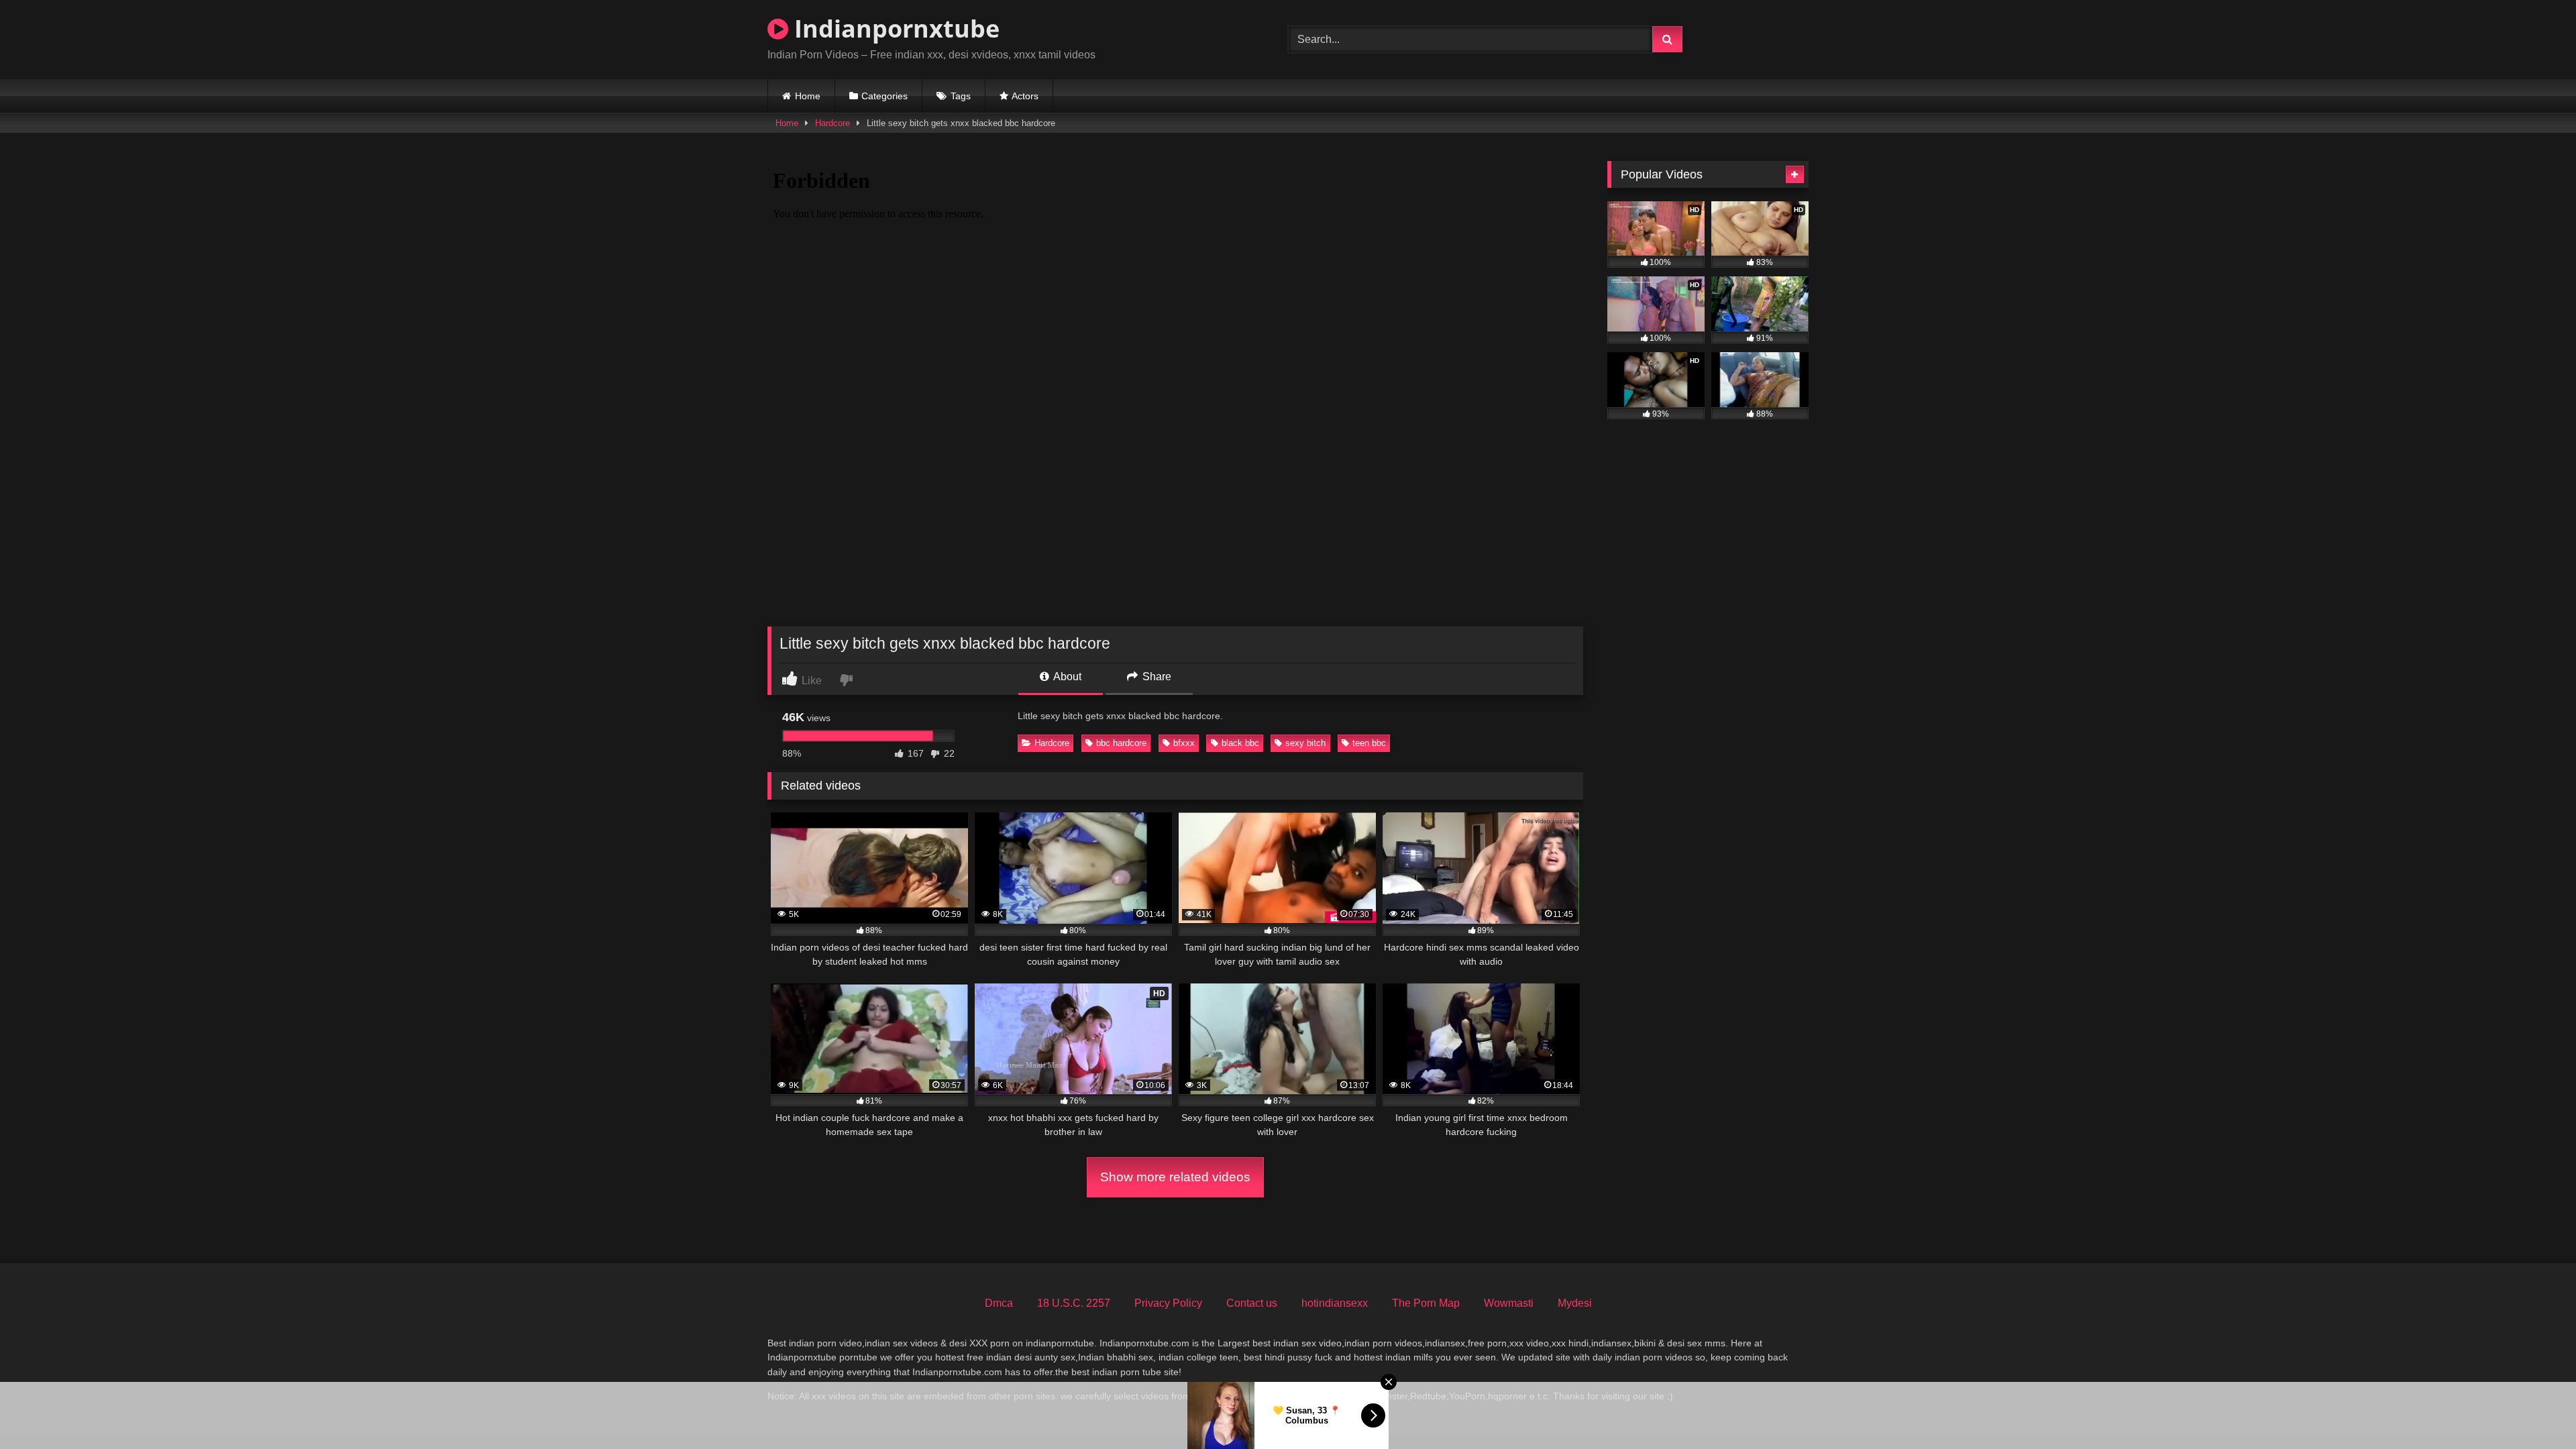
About (1066, 677)
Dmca (999, 1303)
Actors (1025, 96)
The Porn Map (1426, 1303)
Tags (961, 96)
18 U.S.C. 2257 (1074, 1303)
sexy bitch (1305, 743)
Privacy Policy (1168, 1303)
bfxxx (1184, 743)
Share (1156, 677)
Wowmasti (1509, 1303)
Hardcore (833, 123)
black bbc (1240, 743)
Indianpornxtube (894, 29)
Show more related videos (1175, 1177)
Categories (884, 96)
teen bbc (1369, 743)
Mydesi (1575, 1303)
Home (808, 96)
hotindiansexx (1335, 1303)
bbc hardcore (1121, 743)
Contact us (1252, 1303)
